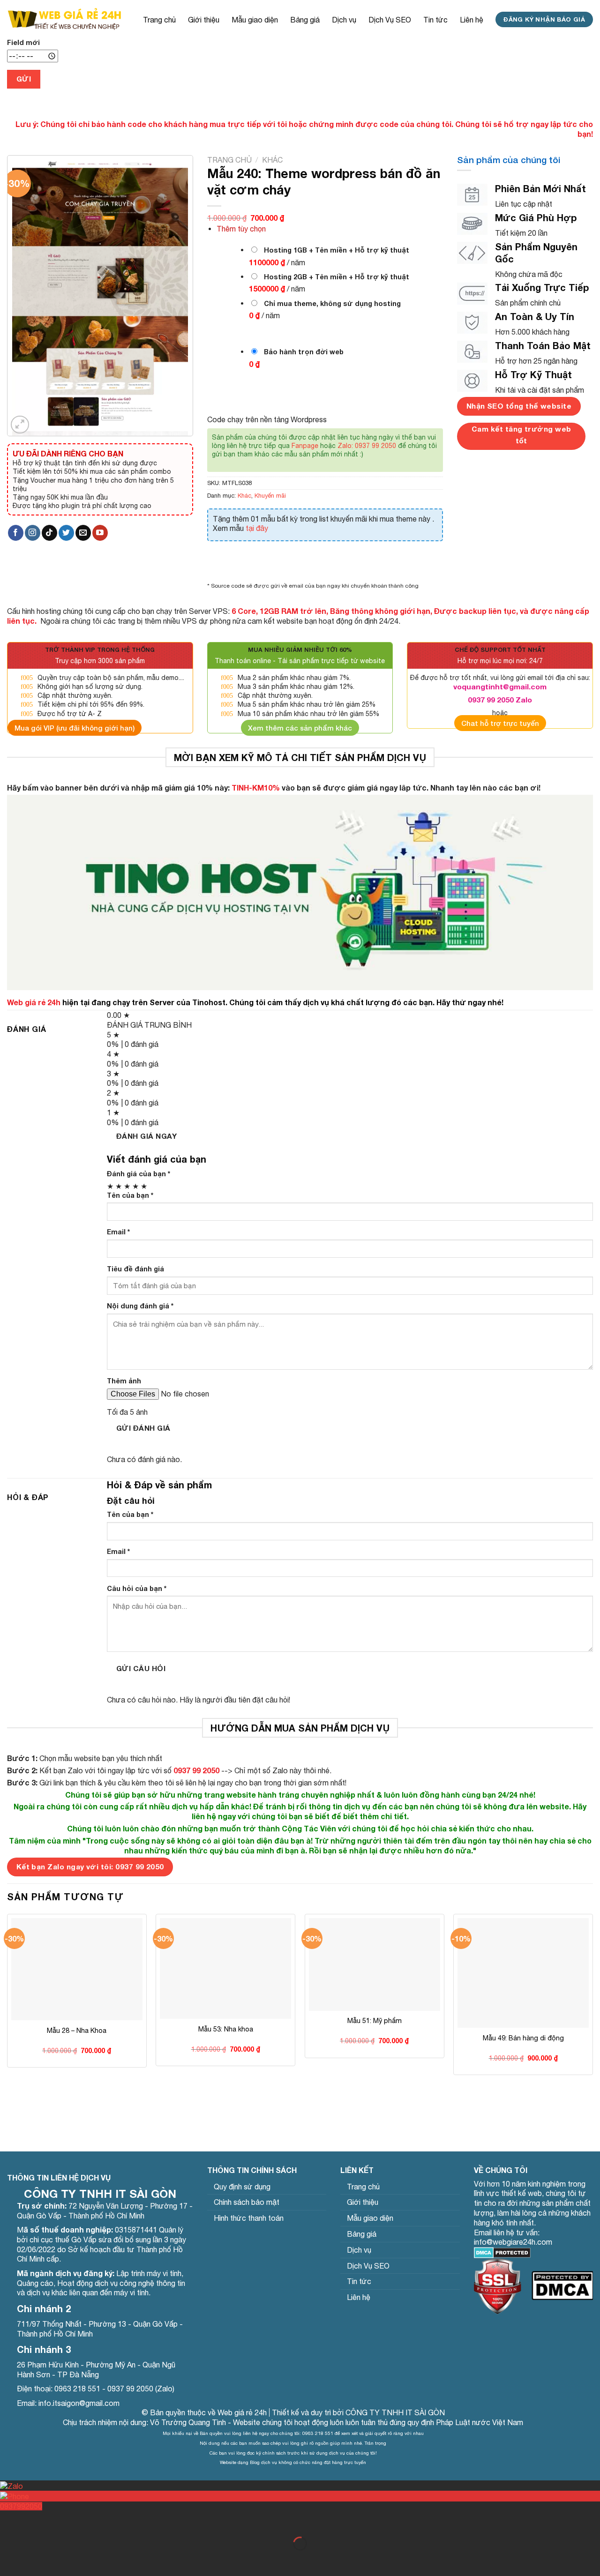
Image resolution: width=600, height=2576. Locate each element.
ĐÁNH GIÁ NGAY (146, 1136)
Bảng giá (305, 20)
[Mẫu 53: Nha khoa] (225, 1968)
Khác (272, 160)
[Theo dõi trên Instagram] (33, 533)
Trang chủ (159, 20)
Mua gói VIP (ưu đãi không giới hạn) (75, 728)
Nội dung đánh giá (140, 1306)
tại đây (257, 528)
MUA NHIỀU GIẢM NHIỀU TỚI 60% (300, 650)
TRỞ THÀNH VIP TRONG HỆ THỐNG (100, 650)
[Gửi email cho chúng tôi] (83, 533)
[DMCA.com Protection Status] (502, 2252)
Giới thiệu (204, 20)
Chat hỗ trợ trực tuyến (500, 723)
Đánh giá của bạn (139, 1174)
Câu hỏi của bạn (137, 1588)
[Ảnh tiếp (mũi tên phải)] (37, 2560)
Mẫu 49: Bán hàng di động (523, 2038)
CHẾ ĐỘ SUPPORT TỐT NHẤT (500, 650)
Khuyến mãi (270, 496)
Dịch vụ (344, 20)
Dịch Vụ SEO (390, 20)
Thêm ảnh (124, 1381)
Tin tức (435, 20)
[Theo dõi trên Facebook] (16, 533)
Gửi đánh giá (143, 1428)
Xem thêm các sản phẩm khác (300, 728)
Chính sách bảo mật (247, 2202)
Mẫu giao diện (255, 20)
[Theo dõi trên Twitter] (66, 533)
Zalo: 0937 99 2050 (367, 446)
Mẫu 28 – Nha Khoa (77, 2030)
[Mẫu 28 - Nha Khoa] (77, 1969)
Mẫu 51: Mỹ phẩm (375, 2020)
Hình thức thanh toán (249, 2218)
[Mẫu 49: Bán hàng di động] (523, 1973)
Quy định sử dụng (242, 2187)
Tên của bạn (130, 1195)
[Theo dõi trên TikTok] (49, 533)
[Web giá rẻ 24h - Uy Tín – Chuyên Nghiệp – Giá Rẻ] (64, 19)
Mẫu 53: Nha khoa (226, 2029)
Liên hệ (472, 20)
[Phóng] (20, 425)
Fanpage (305, 446)
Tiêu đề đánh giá (135, 1269)
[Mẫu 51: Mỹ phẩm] (375, 1964)
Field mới (23, 42)
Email (118, 1232)
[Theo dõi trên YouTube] (100, 533)
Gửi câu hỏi (141, 1668)
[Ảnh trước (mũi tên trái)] (9, 2560)
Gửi (24, 79)
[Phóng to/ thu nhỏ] (37, 2520)
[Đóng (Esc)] (9, 2520)
